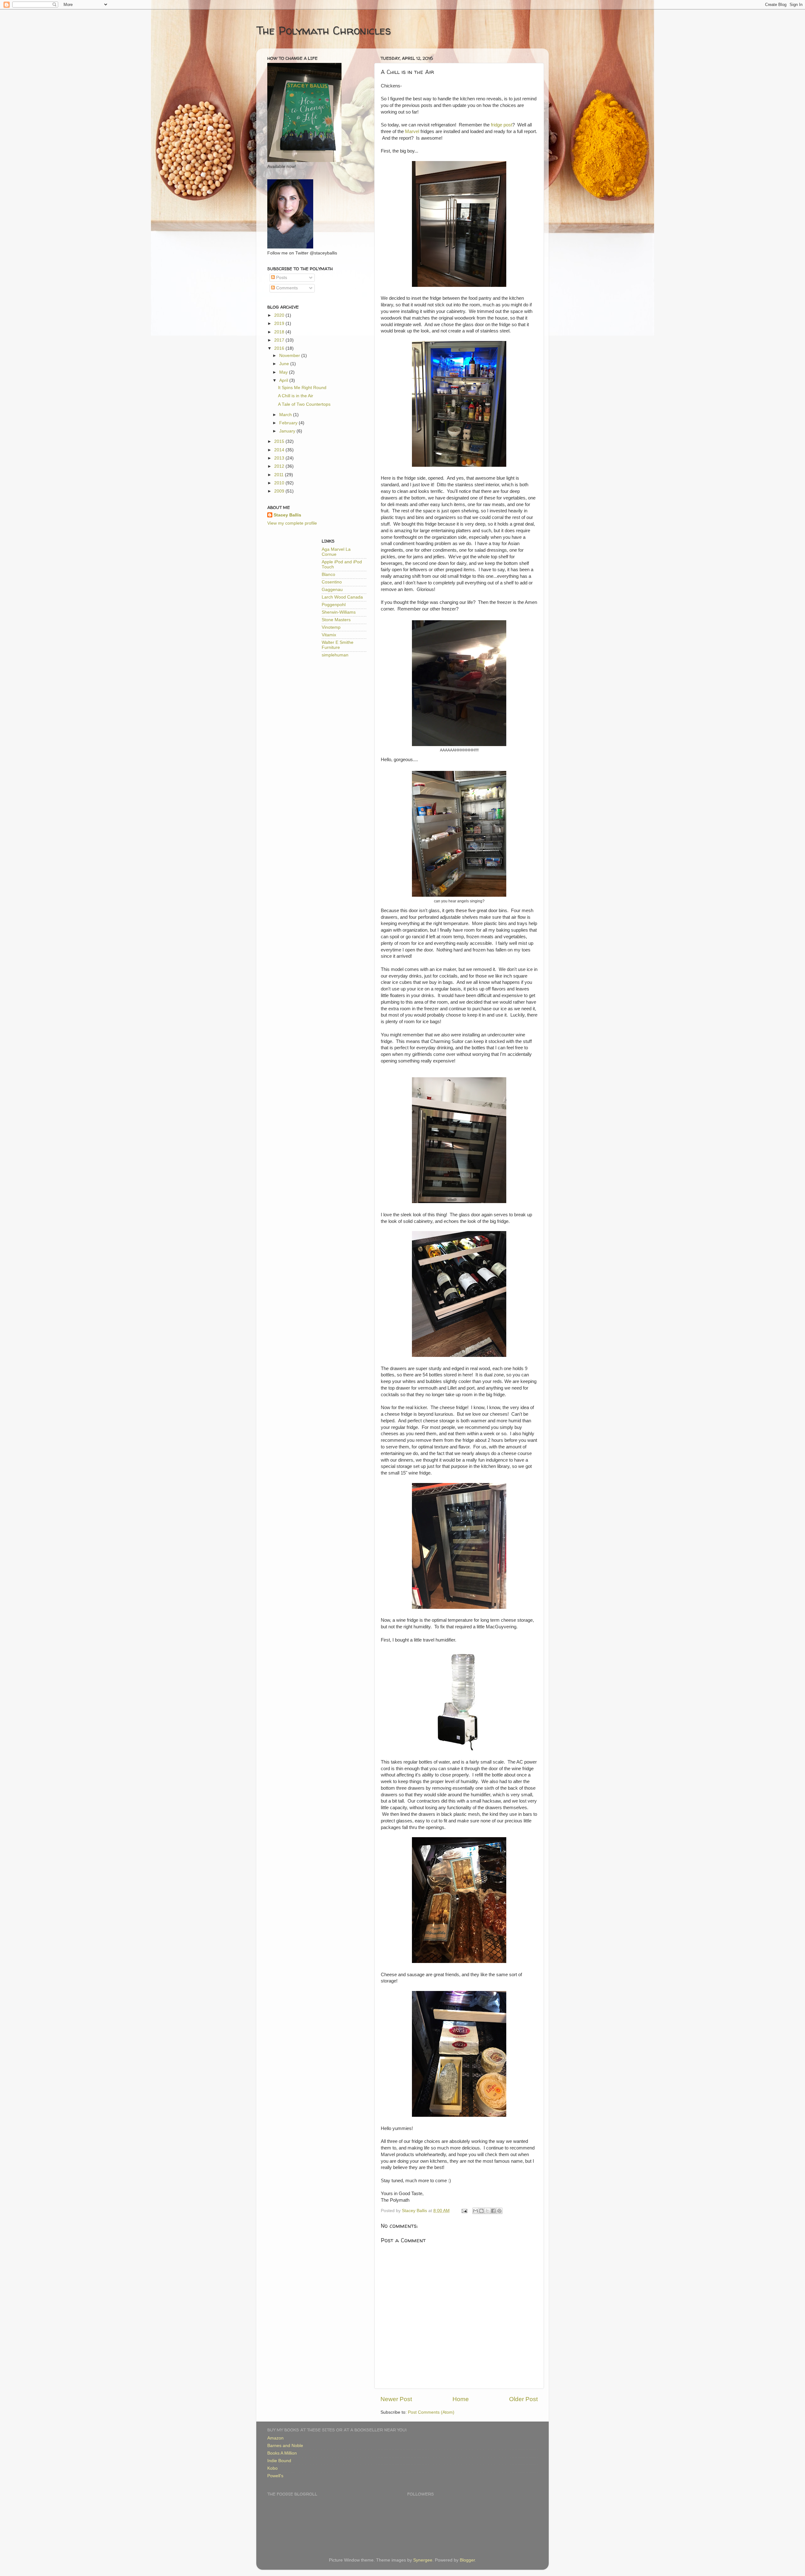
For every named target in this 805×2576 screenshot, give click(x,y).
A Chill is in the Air (296, 396)
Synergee (423, 2560)
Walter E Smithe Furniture (338, 645)
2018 (280, 332)
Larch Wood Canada (342, 597)
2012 (280, 466)
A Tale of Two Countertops (304, 404)
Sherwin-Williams (339, 612)
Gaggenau (332, 590)
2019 (280, 323)
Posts (281, 278)
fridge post (502, 125)
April (284, 380)
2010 (280, 483)
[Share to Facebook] (493, 2211)
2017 (280, 340)
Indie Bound (279, 2461)
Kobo (272, 2468)
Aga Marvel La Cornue (336, 552)
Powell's (275, 2476)
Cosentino (332, 582)
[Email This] (475, 2211)
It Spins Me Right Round (302, 388)
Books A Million (282, 2453)
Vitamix (329, 635)
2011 (280, 475)
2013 (280, 458)
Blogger (467, 2560)
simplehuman (335, 655)
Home (461, 2399)
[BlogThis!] (481, 2211)
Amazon (275, 2438)
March (286, 415)
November (290, 356)
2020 (280, 315)
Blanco (328, 574)
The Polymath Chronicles (324, 30)
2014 (280, 450)
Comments (286, 288)
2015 (280, 441)
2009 (280, 491)
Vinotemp (331, 627)
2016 (280, 348)
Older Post (523, 2399)
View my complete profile (292, 523)
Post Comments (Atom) (431, 2412)
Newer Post (396, 2399)
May (284, 372)
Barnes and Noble (285, 2446)
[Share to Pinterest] (499, 2211)
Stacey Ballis (287, 515)
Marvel (412, 131)
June (285, 364)
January (288, 431)
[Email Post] (464, 2211)
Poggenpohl (334, 605)
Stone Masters (336, 620)
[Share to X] (487, 2211)
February (289, 423)
